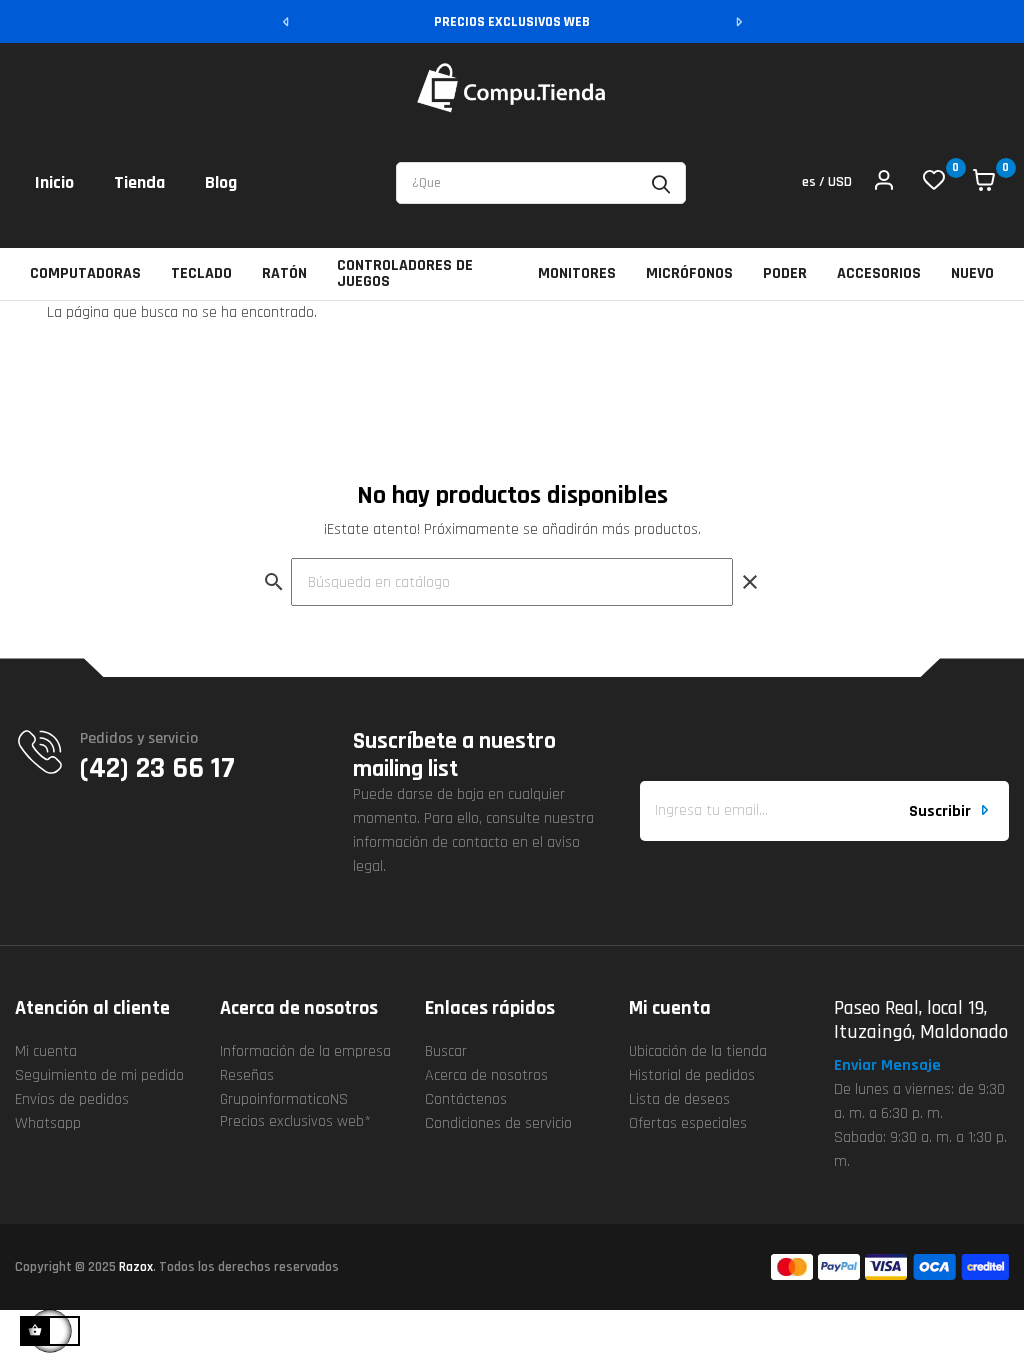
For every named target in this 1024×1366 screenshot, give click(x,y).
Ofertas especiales (688, 1123)
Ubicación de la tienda (698, 1051)
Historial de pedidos (692, 1075)
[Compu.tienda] (512, 88)
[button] (896, 1066)
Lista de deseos (679, 1099)
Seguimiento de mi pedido (99, 1075)
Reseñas (247, 1075)
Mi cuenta (46, 1051)
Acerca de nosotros (486, 1075)
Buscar (446, 1051)
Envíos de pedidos (72, 1099)
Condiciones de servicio (498, 1123)
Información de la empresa (305, 1051)
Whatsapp (48, 1123)
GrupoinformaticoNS (284, 1099)
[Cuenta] (884, 183)
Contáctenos (466, 1099)
